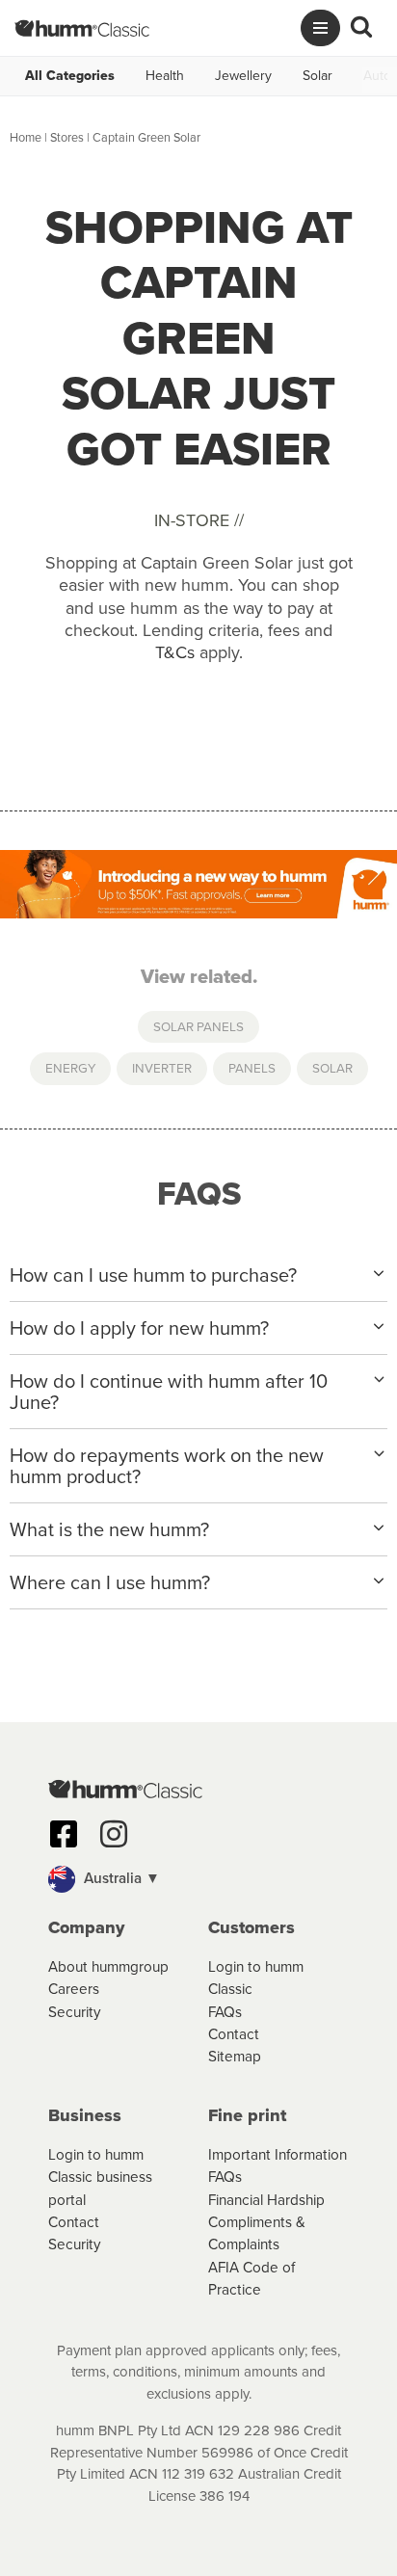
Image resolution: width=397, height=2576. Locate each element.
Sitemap (235, 2056)
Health (165, 76)
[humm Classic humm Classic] (82, 28)
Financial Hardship (266, 2200)
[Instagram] (114, 1834)
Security (75, 2012)
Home (26, 137)
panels (252, 1068)
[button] (198, 1879)
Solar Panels (198, 1026)
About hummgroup (108, 1966)
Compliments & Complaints (257, 2233)
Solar (318, 76)
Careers (74, 1989)
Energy (70, 1068)
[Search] (361, 28)
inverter (162, 1068)
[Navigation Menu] (320, 28)
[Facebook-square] (64, 1834)
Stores (67, 137)
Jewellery (243, 76)
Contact (234, 2034)
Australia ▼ (120, 1878)
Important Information (278, 2154)
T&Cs (175, 652)
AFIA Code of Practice (251, 2278)
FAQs (225, 2012)
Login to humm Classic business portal (100, 2177)
